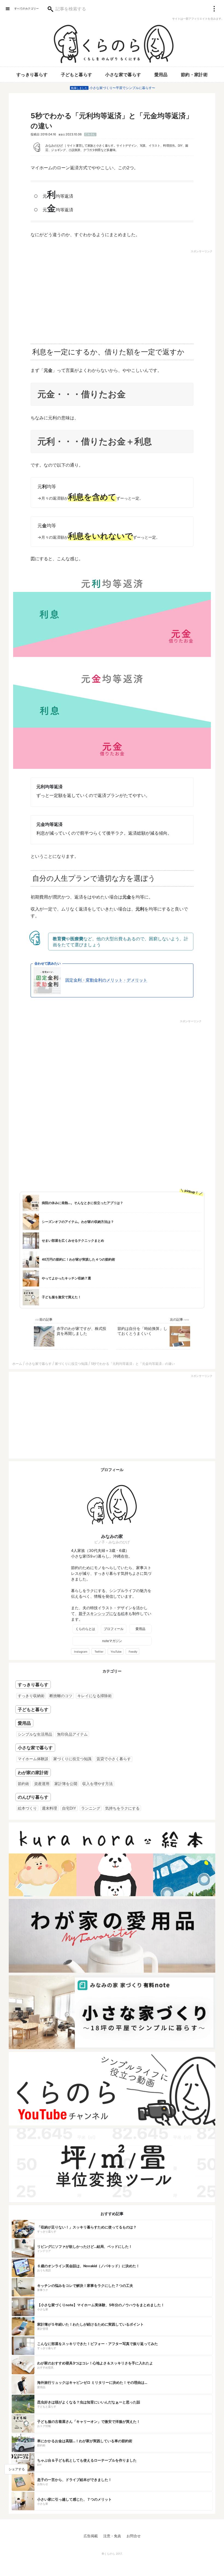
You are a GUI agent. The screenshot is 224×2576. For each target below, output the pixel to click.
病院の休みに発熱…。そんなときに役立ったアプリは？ (82, 1203)
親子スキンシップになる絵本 (104, 1613)
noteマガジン (112, 1641)
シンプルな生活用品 (35, 1734)
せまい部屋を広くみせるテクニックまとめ (73, 1240)
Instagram (81, 1652)
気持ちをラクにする (122, 1808)
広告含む (90, 134)
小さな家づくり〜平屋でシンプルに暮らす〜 (122, 88)
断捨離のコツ (61, 1696)
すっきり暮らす (32, 75)
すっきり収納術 (31, 1696)
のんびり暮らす (33, 1797)
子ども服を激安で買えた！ (61, 1297)
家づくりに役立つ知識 (72, 1759)
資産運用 (42, 1784)
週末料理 (49, 1808)
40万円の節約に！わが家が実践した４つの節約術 (78, 1259)
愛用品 (161, 75)
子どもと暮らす (77, 75)
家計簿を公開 (66, 1784)
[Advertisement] (65, 295)
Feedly (133, 1652)
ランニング (91, 1808)
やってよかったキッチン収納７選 (66, 1278)
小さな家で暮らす (123, 75)
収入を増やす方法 (98, 1784)
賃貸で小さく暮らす (114, 1759)
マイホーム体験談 (33, 1759)
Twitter (99, 1652)
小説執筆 (74, 150)
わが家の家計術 (33, 1772)
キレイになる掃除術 (95, 1696)
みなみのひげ (54, 146)
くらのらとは (85, 1629)
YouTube (116, 1652)
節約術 (23, 1784)
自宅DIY (69, 1808)
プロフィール (114, 1629)
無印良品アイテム (72, 1734)
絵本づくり (27, 1808)
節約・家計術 (194, 75)
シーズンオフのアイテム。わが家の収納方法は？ (78, 1222)
